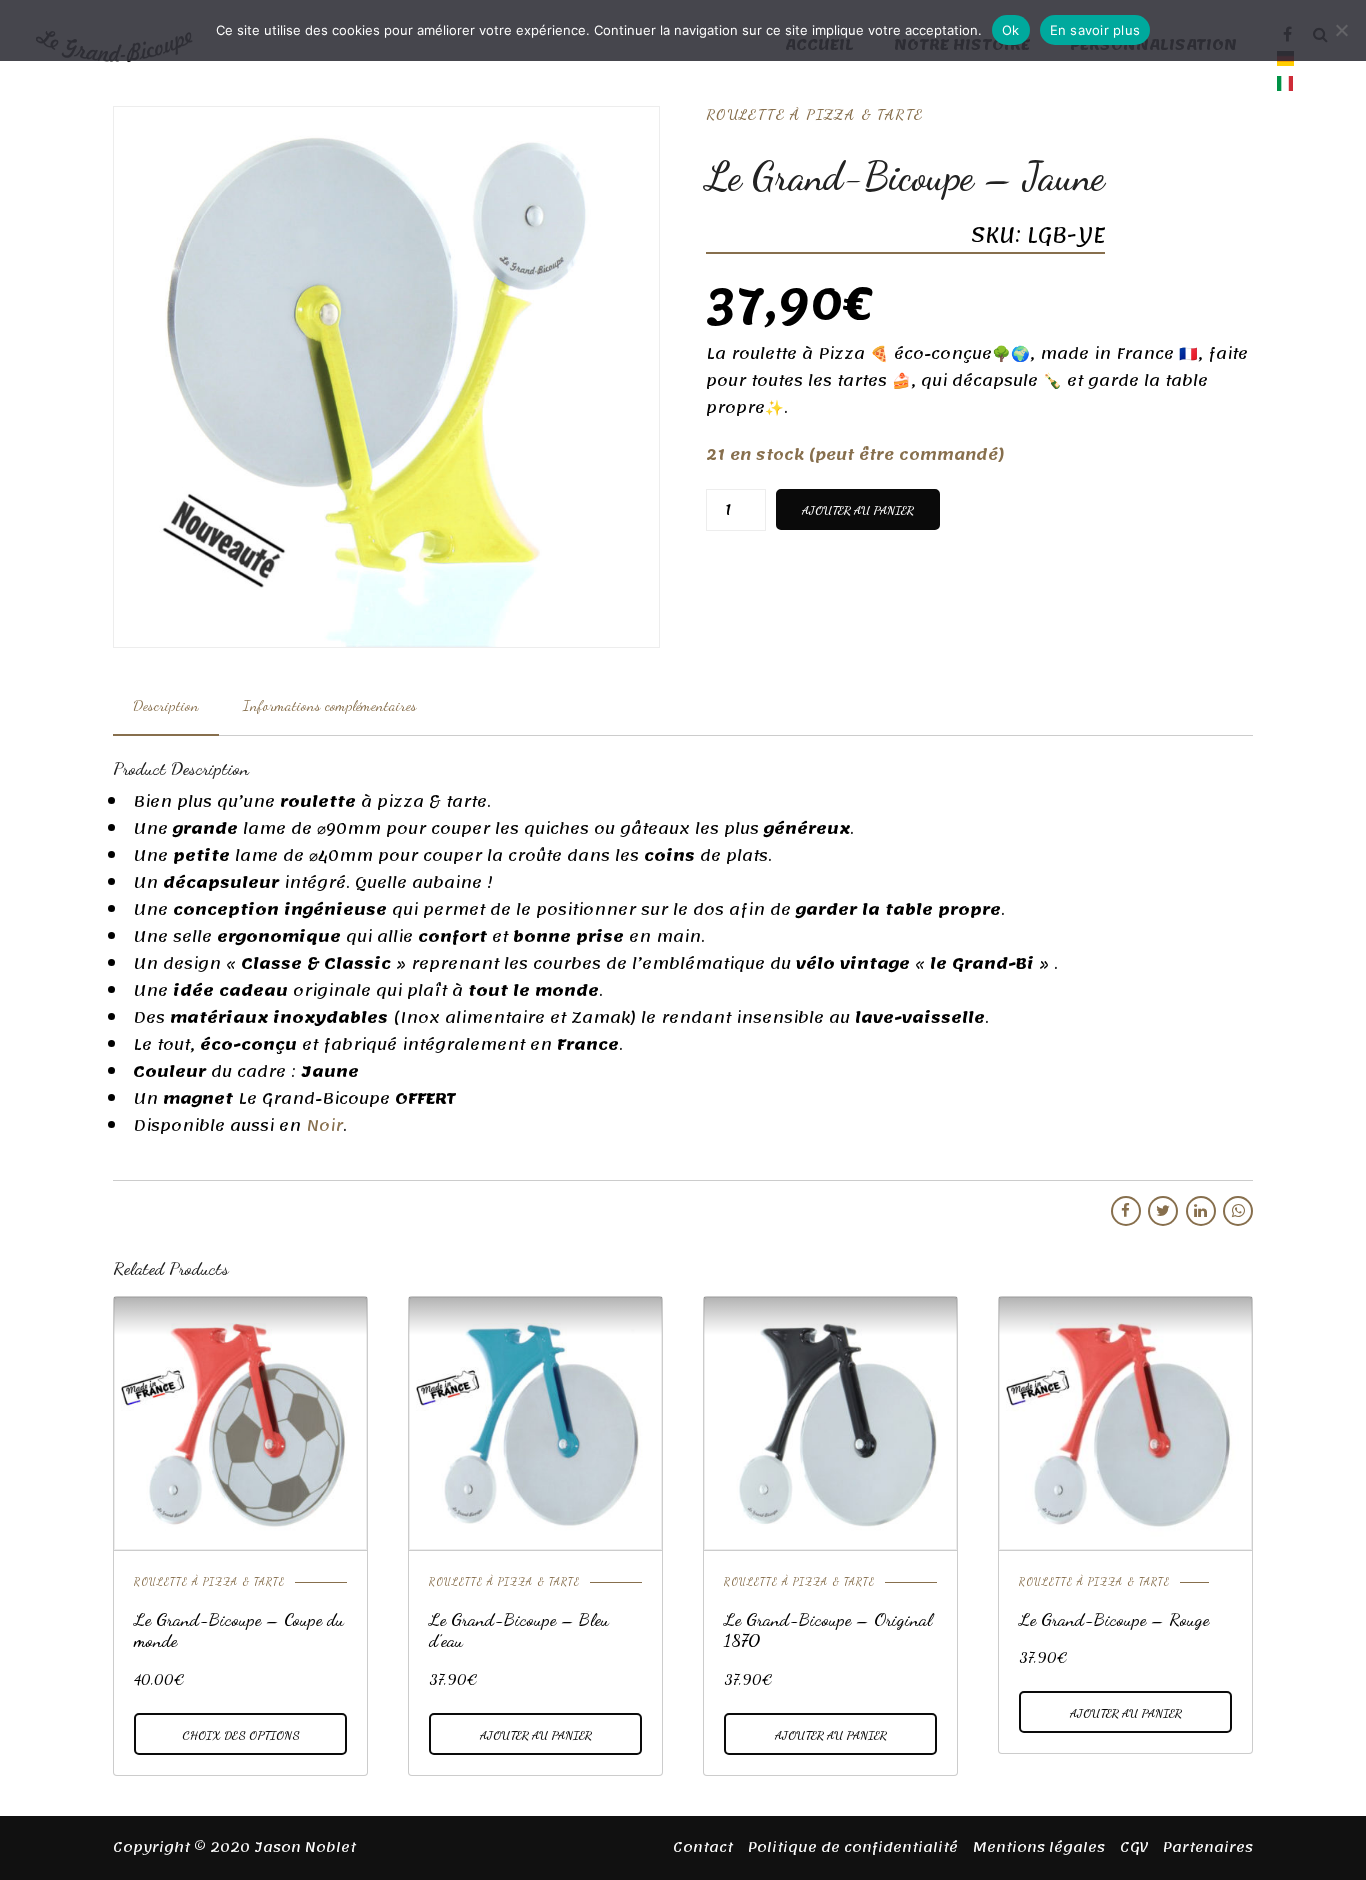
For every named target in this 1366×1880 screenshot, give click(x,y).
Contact (703, 1847)
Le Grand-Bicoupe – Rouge (1114, 1619)
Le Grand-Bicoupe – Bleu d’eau (519, 1630)
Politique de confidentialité (853, 1847)
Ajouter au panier (858, 510)
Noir (324, 1126)
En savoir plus (1095, 30)
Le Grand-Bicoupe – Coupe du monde (239, 1630)
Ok (1011, 30)
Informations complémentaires (330, 705)
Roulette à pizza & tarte (814, 114)
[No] (1341, 30)
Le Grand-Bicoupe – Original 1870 (828, 1630)
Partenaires (1208, 1847)
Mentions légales (1039, 1847)
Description (166, 705)
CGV (1134, 1847)
